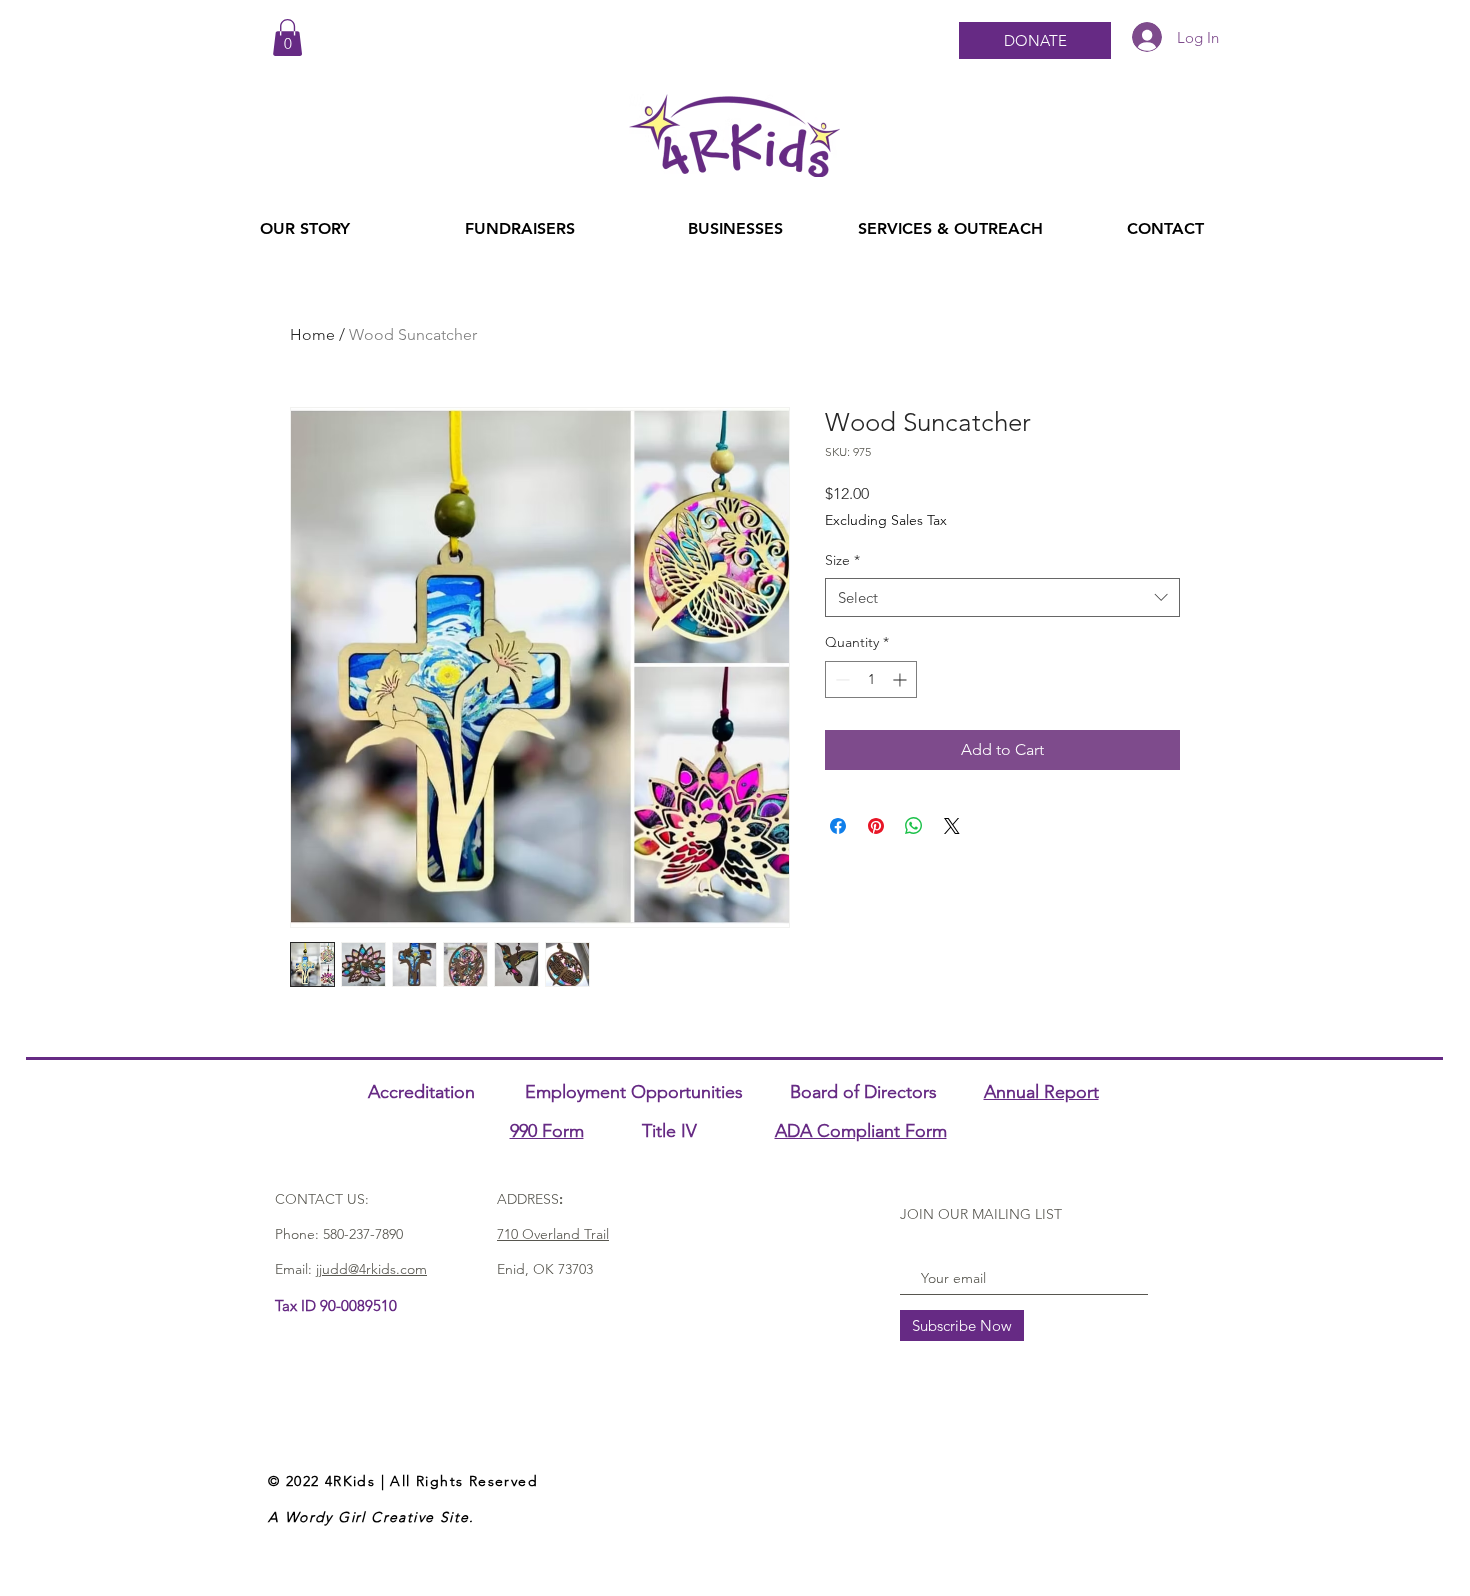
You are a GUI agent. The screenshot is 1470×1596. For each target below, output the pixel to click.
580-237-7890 (363, 1234)
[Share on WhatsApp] (914, 826)
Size (842, 560)
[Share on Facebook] (838, 826)
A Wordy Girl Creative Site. (371, 1517)
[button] (287, 37)
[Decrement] (840, 679)
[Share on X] (952, 826)
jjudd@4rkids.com (371, 1269)
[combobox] (1002, 597)
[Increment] (901, 679)
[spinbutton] (871, 679)
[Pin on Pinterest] (876, 826)
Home (312, 334)
